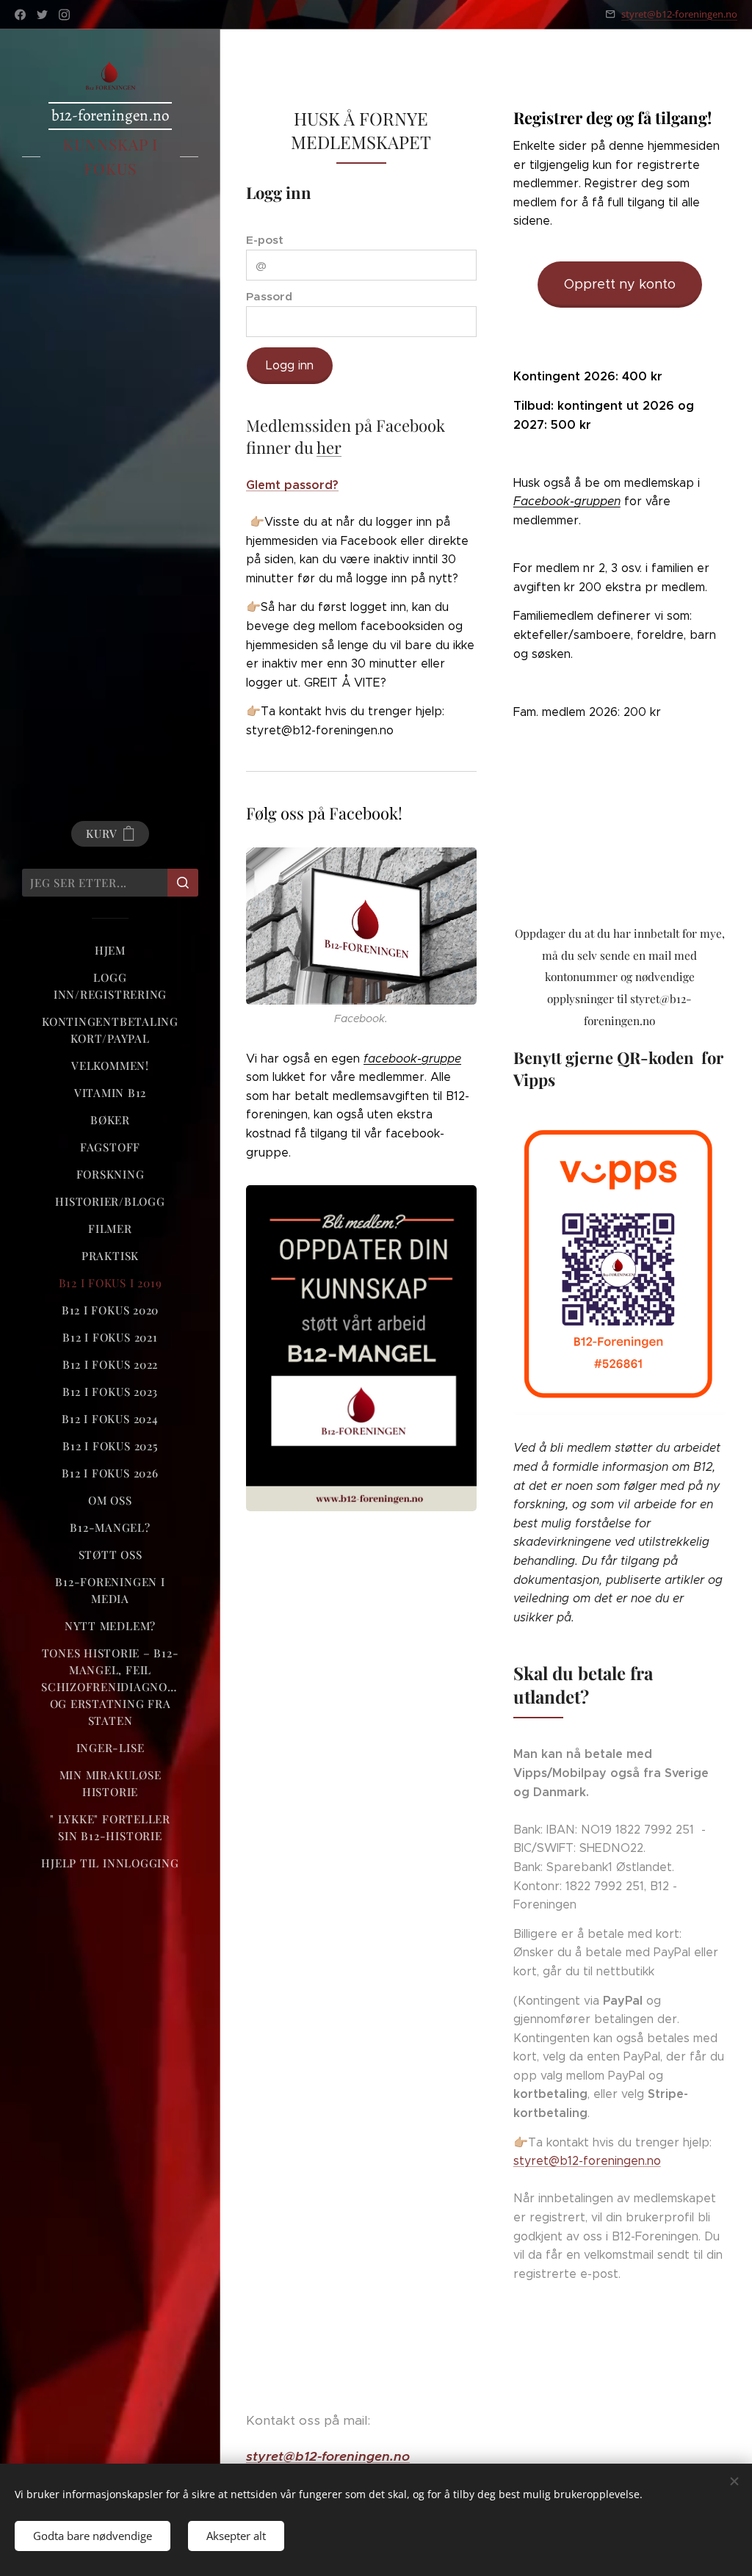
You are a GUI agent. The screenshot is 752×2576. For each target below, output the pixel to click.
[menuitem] (110, 951)
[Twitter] (42, 15)
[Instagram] (64, 15)
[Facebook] (20, 15)
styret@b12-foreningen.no (679, 14)
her (329, 447)
